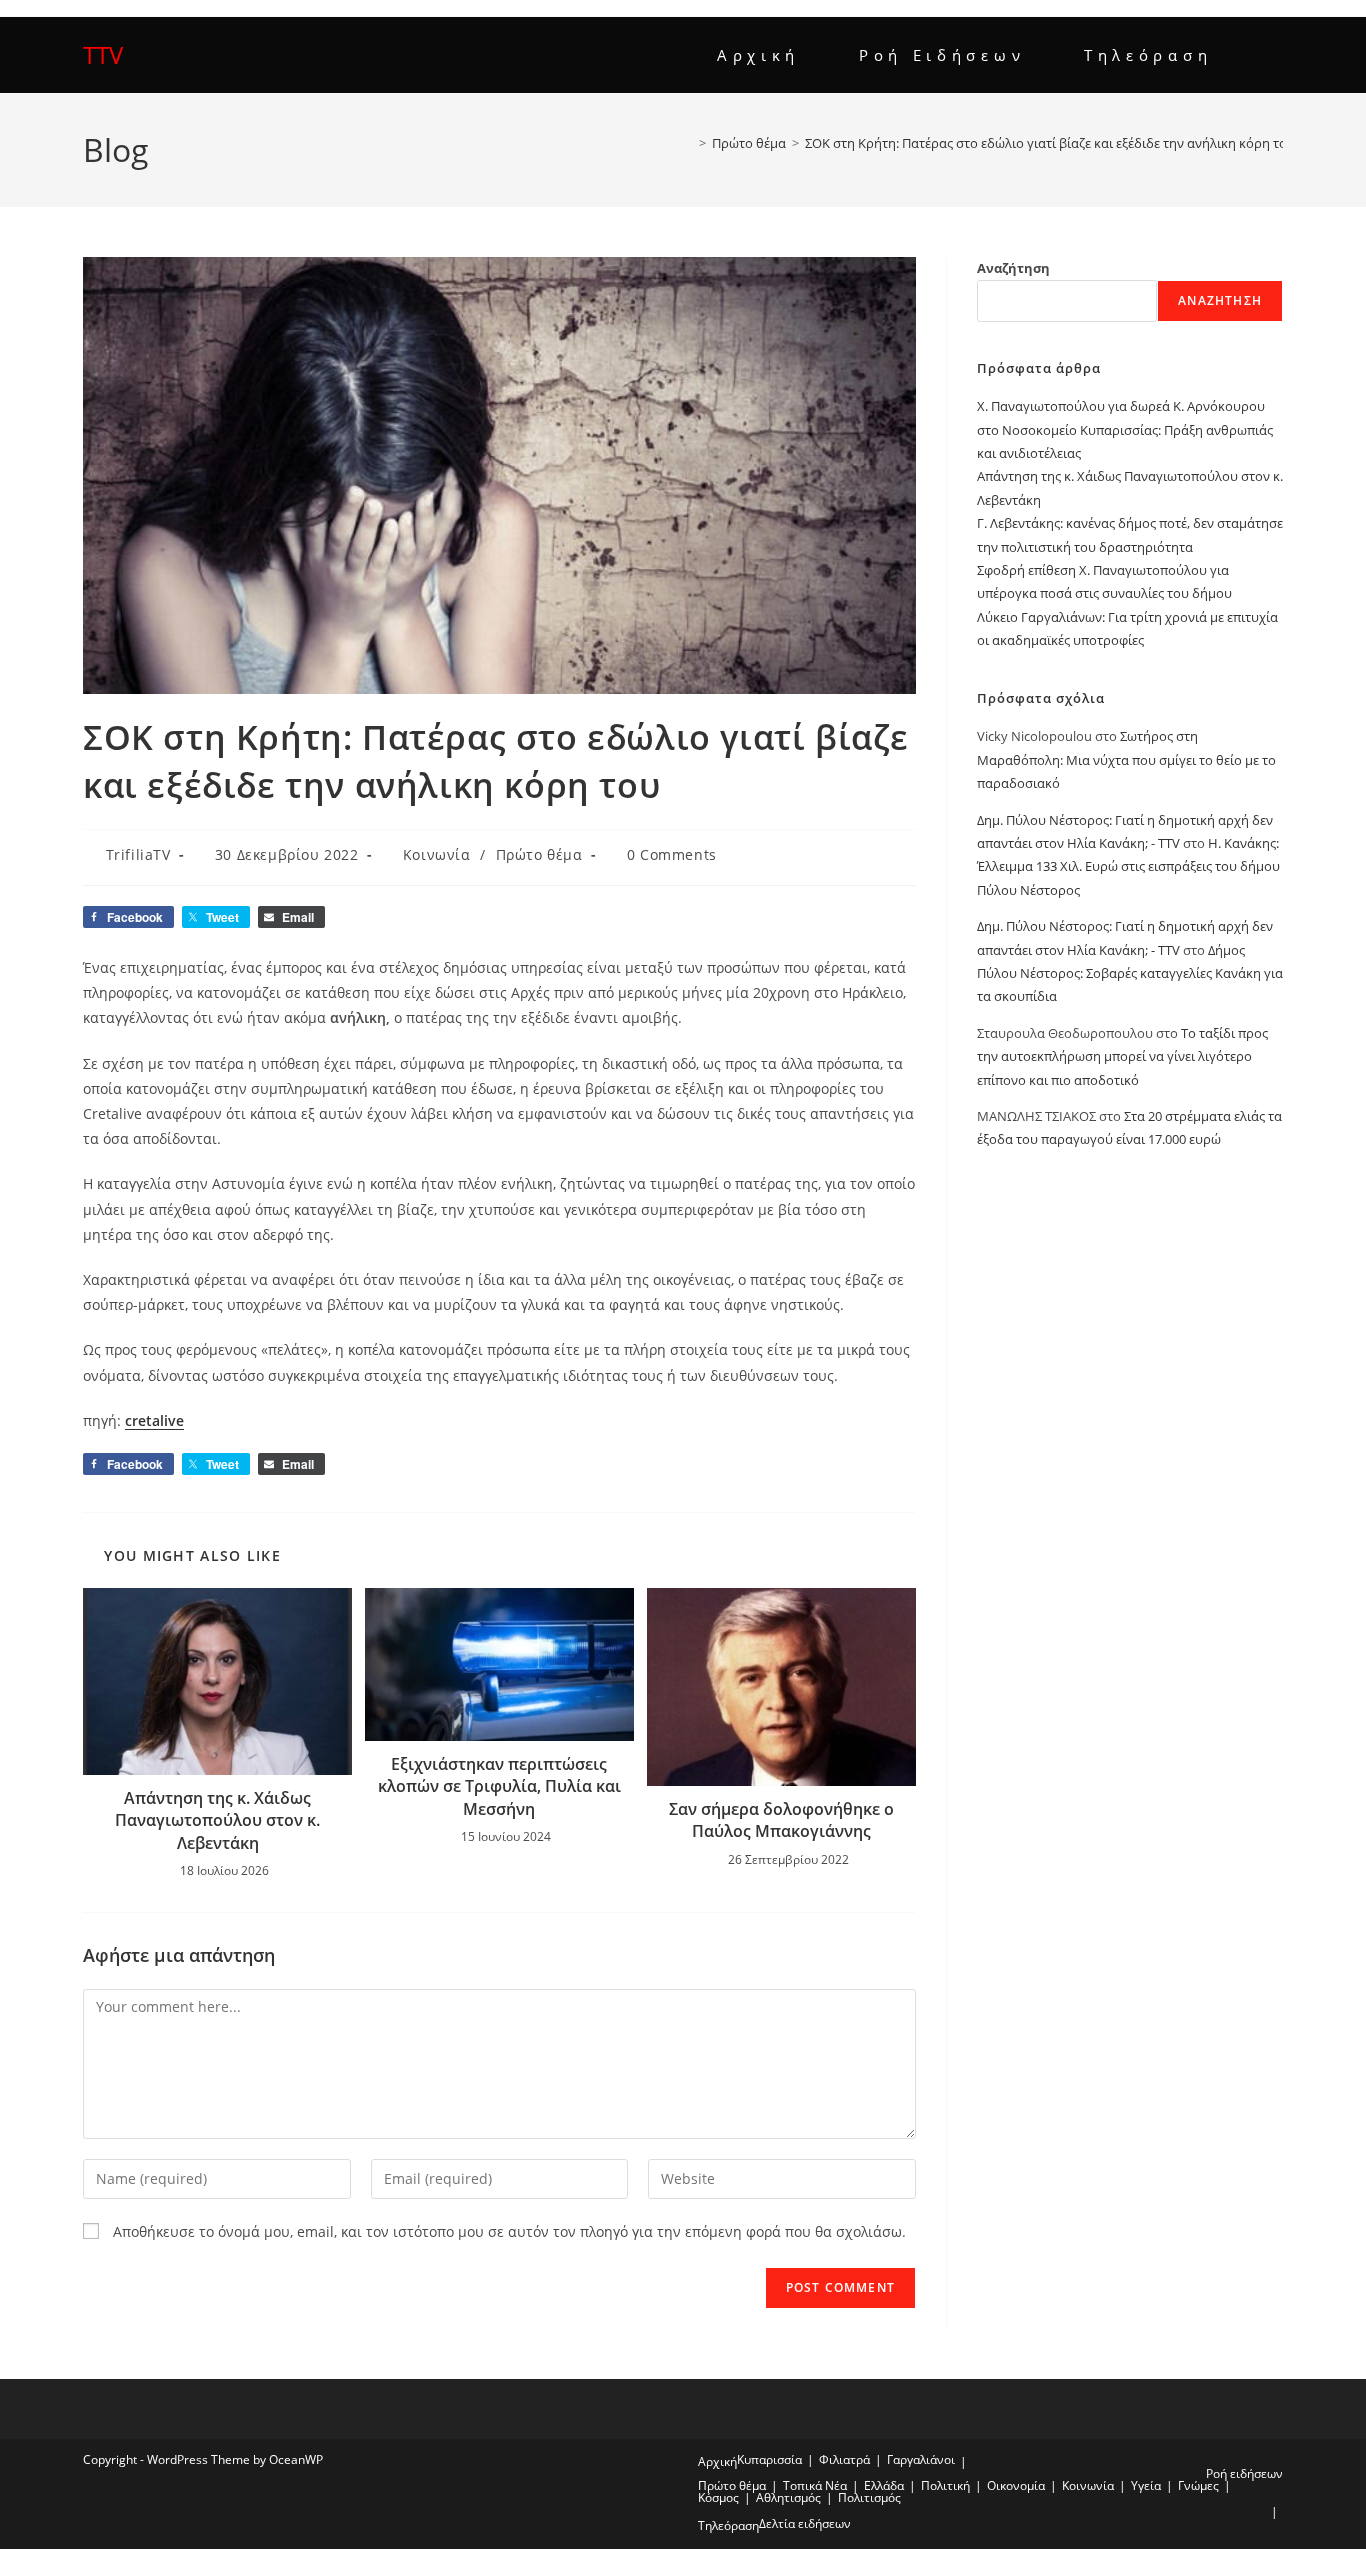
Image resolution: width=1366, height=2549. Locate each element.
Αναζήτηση (1013, 268)
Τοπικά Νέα (815, 2485)
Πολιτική (945, 2485)
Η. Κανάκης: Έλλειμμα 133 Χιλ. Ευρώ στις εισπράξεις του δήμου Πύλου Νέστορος (1128, 866)
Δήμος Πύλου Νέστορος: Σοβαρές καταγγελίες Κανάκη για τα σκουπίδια (1130, 973)
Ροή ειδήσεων (1244, 2473)
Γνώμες (1198, 2485)
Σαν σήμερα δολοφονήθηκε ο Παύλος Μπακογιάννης (781, 1820)
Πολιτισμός (869, 2497)
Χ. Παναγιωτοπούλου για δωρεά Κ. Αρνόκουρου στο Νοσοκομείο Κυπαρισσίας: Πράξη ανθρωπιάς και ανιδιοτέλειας (1125, 429)
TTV (103, 54)
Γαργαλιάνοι (921, 2459)
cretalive (154, 1420)
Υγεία (1146, 2485)
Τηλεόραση (728, 2525)
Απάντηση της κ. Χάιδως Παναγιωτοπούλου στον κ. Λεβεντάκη (217, 1820)
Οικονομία (1016, 2485)
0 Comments (672, 854)
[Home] (688, 143)
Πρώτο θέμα (539, 854)
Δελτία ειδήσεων (805, 2523)
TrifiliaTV (138, 854)
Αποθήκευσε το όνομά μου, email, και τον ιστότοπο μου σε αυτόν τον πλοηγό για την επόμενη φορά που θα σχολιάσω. (509, 2231)
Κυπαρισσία (769, 2459)
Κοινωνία (437, 854)
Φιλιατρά (844, 2459)
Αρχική (717, 2461)
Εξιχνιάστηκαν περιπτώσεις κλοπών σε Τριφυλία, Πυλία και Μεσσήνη (499, 1786)
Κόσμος (718, 2497)
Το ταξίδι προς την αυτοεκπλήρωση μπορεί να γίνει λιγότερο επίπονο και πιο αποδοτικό (1122, 1056)
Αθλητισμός (788, 2497)
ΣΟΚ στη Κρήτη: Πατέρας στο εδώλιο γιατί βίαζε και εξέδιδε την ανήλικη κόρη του (1050, 143)
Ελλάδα (884, 2485)
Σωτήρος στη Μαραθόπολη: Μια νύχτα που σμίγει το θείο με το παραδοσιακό (1126, 759)
